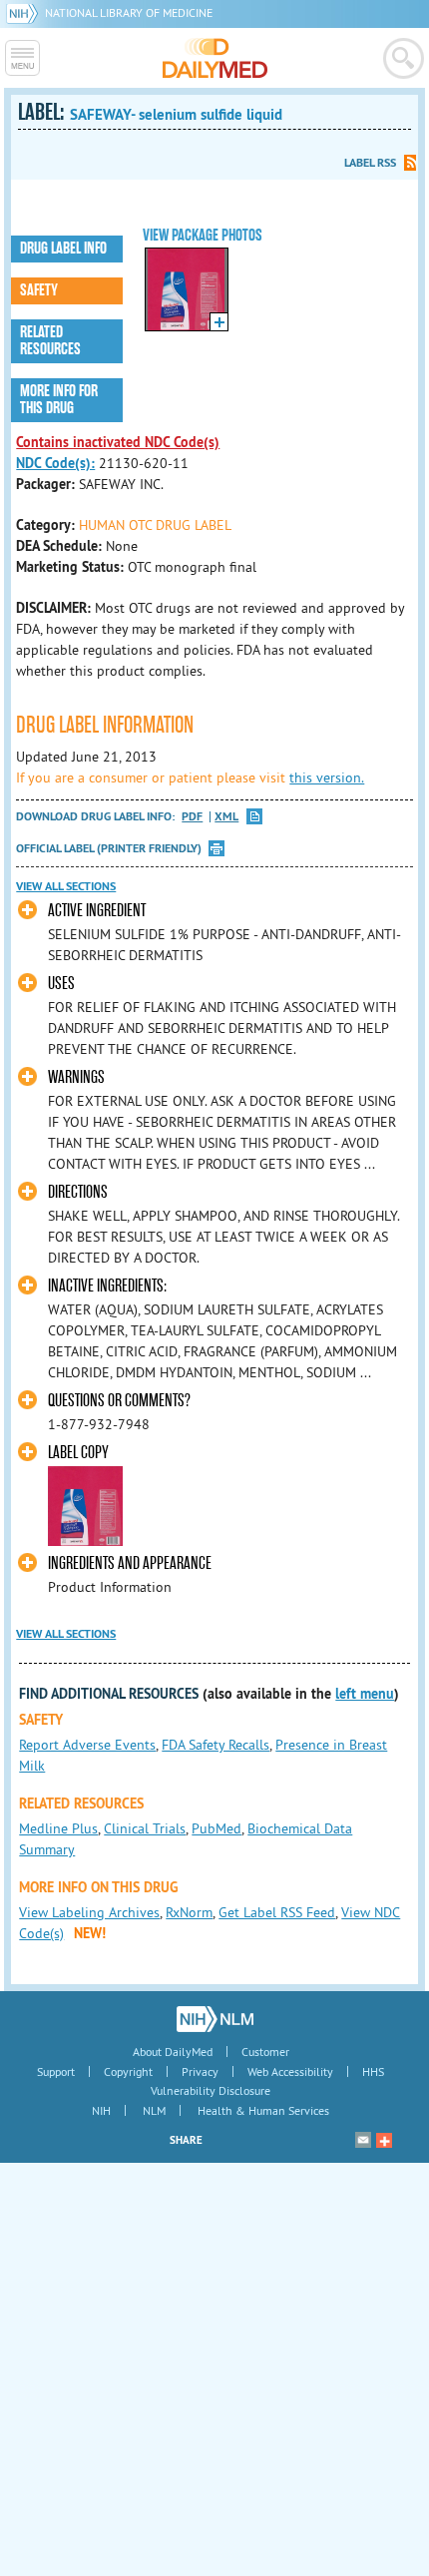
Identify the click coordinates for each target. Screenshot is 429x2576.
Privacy (200, 2071)
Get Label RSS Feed (277, 1912)
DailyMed (215, 58)
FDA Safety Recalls (215, 1745)
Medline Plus (58, 1828)
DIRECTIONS (78, 1192)
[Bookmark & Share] (384, 2140)
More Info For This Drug (59, 400)
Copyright (128, 2071)
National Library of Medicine (129, 12)
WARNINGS (76, 1077)
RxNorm (189, 1912)
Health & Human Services (263, 2110)
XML (226, 817)
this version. (327, 777)
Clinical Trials (145, 1828)
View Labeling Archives (89, 1912)
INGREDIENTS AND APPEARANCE (130, 1563)
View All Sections (66, 886)
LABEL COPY (78, 1453)
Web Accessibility (290, 2071)
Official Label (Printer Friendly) (109, 848)
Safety (39, 290)
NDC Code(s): (55, 463)
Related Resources (50, 341)
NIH (101, 2110)
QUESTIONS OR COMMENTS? (119, 1401)
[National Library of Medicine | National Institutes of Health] (215, 2019)
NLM (154, 2110)
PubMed (216, 1828)
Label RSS (370, 163)
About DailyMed (173, 2052)
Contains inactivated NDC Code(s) (118, 442)
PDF (192, 817)
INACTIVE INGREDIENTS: (107, 1286)
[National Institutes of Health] (25, 12)
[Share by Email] (363, 2140)
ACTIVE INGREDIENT (97, 911)
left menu (365, 1694)
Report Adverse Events (87, 1745)
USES (61, 984)
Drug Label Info (63, 249)
